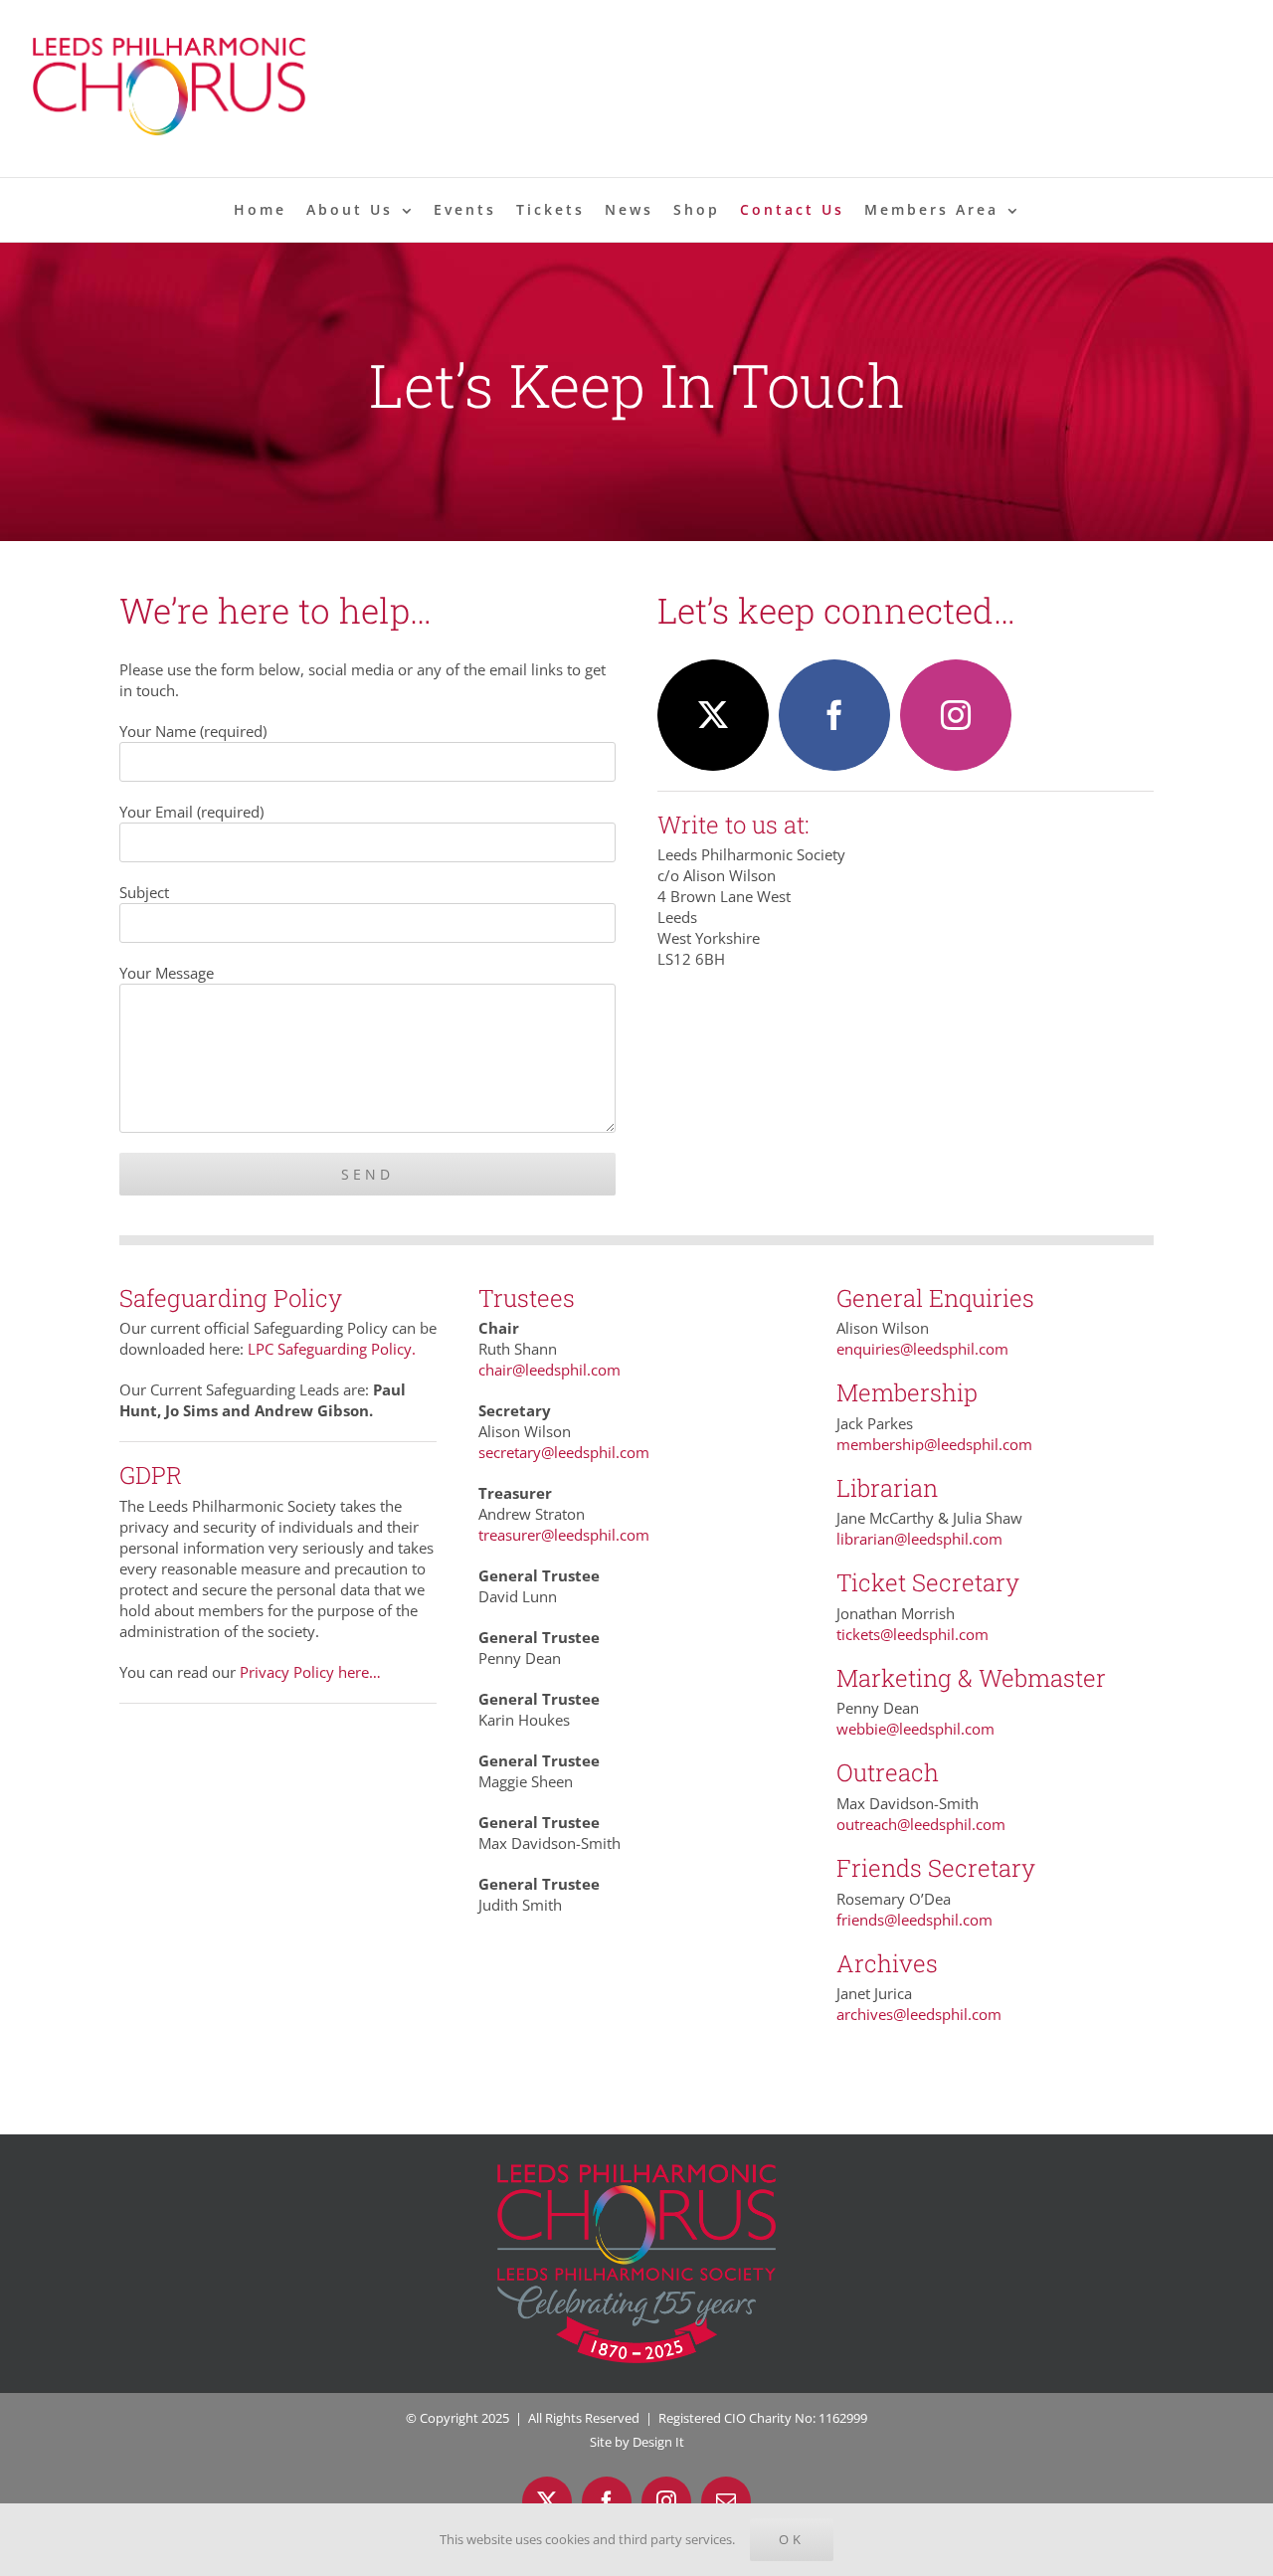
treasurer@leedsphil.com (564, 1535)
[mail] (726, 2501)
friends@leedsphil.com (914, 1920)
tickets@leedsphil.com (912, 1634)
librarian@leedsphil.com (919, 1539)
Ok (792, 2539)
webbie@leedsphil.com (915, 1729)
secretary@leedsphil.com (564, 1452)
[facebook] (834, 715)
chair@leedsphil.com (549, 1370)
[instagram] (956, 715)
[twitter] (713, 715)
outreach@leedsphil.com (921, 1824)
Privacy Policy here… (310, 1672)
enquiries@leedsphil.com (922, 1349)
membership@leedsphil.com (934, 1444)
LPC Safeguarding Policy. (332, 1349)
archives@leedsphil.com (919, 2014)
